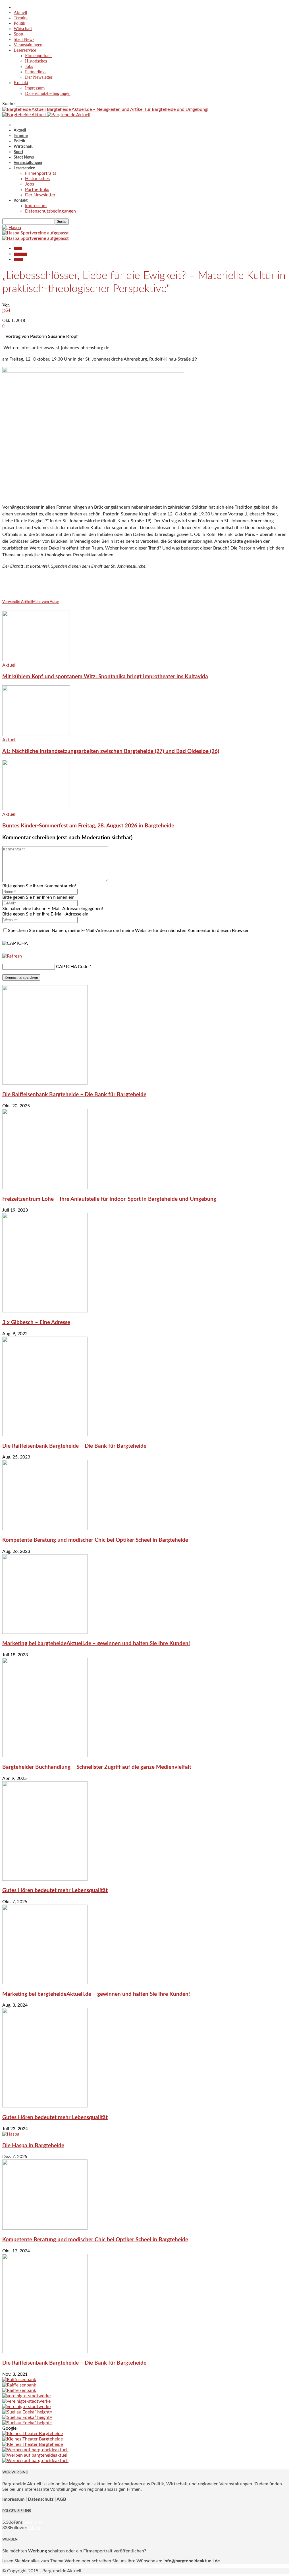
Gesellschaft (20, 254)
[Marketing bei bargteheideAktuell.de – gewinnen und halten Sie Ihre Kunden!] (45, 1632)
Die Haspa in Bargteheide (33, 2146)
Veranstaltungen (28, 45)
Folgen (34, 2528)
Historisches (36, 61)
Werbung (38, 2551)
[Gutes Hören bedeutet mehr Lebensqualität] (45, 1879)
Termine (21, 18)
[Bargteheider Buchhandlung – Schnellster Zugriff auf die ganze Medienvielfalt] (45, 1756)
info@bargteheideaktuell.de (192, 2561)
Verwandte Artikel (17, 602)
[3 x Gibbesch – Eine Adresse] (45, 1311)
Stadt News (24, 39)
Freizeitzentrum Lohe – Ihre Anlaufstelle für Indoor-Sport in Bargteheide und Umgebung (109, 1199)
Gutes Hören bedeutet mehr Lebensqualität (55, 1891)
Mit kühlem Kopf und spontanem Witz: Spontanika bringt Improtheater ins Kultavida (105, 677)
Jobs (29, 66)
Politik (19, 23)
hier (26, 2561)
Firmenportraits (39, 56)
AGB (61, 2499)
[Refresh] (12, 956)
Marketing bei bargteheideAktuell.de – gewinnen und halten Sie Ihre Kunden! (96, 1644)
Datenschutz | (42, 2499)
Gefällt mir (33, 2522)
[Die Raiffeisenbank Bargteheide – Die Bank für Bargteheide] (45, 1083)
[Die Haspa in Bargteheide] (11, 2134)
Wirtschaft (23, 29)
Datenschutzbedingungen (48, 93)
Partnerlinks (36, 72)
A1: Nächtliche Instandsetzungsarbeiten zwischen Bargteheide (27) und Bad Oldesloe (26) (111, 751)
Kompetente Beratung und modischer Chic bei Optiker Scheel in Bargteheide (95, 1540)
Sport (18, 34)
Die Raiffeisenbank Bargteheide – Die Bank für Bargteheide (74, 1095)
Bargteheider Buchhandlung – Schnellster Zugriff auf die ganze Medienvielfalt (97, 1767)
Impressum (35, 88)
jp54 (6, 310)
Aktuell (20, 12)
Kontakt (21, 83)
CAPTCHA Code (72, 967)
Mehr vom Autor (46, 602)
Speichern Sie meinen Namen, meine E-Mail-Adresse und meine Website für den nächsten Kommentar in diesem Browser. (129, 931)
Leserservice (25, 50)
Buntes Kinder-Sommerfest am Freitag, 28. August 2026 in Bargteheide (88, 826)
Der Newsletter (39, 77)
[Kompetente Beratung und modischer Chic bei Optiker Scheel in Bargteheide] (45, 1529)
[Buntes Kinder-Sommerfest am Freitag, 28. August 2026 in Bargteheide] (36, 809)
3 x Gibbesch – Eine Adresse (36, 1323)
